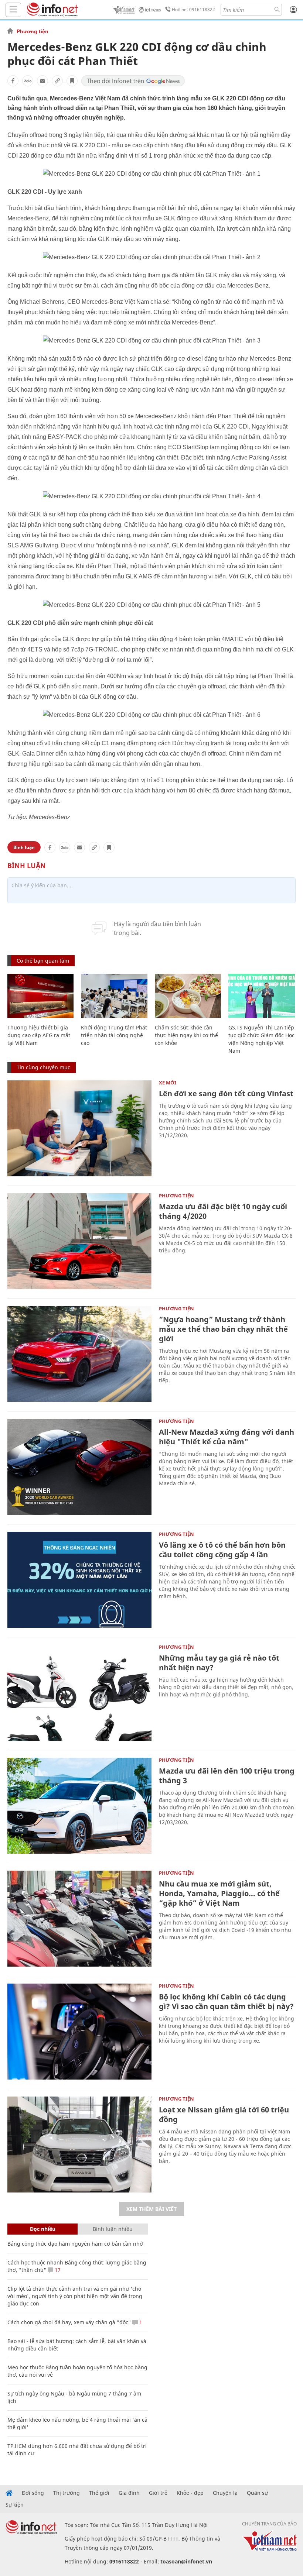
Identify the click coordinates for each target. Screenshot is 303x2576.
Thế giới (99, 2493)
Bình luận (24, 847)
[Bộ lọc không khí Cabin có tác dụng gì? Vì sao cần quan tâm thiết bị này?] (79, 2032)
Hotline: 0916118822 (193, 9)
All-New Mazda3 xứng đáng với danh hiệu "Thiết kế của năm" (227, 1437)
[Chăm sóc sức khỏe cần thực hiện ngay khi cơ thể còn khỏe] (188, 996)
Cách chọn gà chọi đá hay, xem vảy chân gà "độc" (69, 2322)
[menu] (13, 10)
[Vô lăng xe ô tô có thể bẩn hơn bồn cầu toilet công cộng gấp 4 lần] (79, 1580)
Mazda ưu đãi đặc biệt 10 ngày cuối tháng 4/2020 (223, 1211)
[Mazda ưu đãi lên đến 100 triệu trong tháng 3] (79, 1806)
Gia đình (129, 2493)
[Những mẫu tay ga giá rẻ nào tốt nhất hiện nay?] (79, 1693)
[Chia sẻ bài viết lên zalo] (28, 81)
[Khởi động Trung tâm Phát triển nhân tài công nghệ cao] (114, 996)
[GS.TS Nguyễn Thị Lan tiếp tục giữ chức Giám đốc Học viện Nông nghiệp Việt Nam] (261, 996)
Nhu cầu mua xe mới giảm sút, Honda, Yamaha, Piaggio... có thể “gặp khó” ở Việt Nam (219, 1893)
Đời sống (33, 2493)
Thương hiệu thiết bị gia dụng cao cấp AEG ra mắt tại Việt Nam (39, 1035)
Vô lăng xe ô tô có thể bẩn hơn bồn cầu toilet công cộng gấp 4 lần (222, 1550)
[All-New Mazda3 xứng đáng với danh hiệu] (79, 1467)
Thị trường (67, 2493)
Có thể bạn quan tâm (43, 961)
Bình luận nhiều (113, 2229)
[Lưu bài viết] (72, 81)
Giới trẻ (158, 2493)
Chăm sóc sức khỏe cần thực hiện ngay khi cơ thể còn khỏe (186, 1035)
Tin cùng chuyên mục (43, 1067)
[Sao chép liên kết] (57, 81)
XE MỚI (168, 1083)
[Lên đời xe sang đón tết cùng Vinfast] (79, 1128)
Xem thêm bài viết (151, 2209)
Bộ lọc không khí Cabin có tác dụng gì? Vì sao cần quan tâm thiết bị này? (226, 2001)
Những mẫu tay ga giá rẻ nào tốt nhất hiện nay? (219, 1663)
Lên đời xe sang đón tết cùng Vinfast (226, 1093)
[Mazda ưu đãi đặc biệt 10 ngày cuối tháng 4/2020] (79, 1241)
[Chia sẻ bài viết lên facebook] (13, 81)
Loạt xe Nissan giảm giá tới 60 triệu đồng (224, 2114)
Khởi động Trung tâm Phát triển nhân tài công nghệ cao (114, 1035)
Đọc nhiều (43, 2229)
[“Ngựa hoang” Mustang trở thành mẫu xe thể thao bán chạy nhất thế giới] (79, 1354)
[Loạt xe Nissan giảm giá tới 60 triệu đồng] (79, 2145)
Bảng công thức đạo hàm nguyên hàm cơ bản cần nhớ (75, 2244)
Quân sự (257, 2493)
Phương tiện (33, 31)
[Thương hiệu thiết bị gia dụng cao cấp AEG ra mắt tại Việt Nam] (40, 996)
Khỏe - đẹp (190, 2493)
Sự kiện (15, 2505)
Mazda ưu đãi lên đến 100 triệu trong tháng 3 (227, 1776)
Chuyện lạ (225, 2493)
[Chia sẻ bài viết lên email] (42, 81)
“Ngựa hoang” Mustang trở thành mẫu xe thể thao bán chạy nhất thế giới (223, 1329)
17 (57, 2270)
